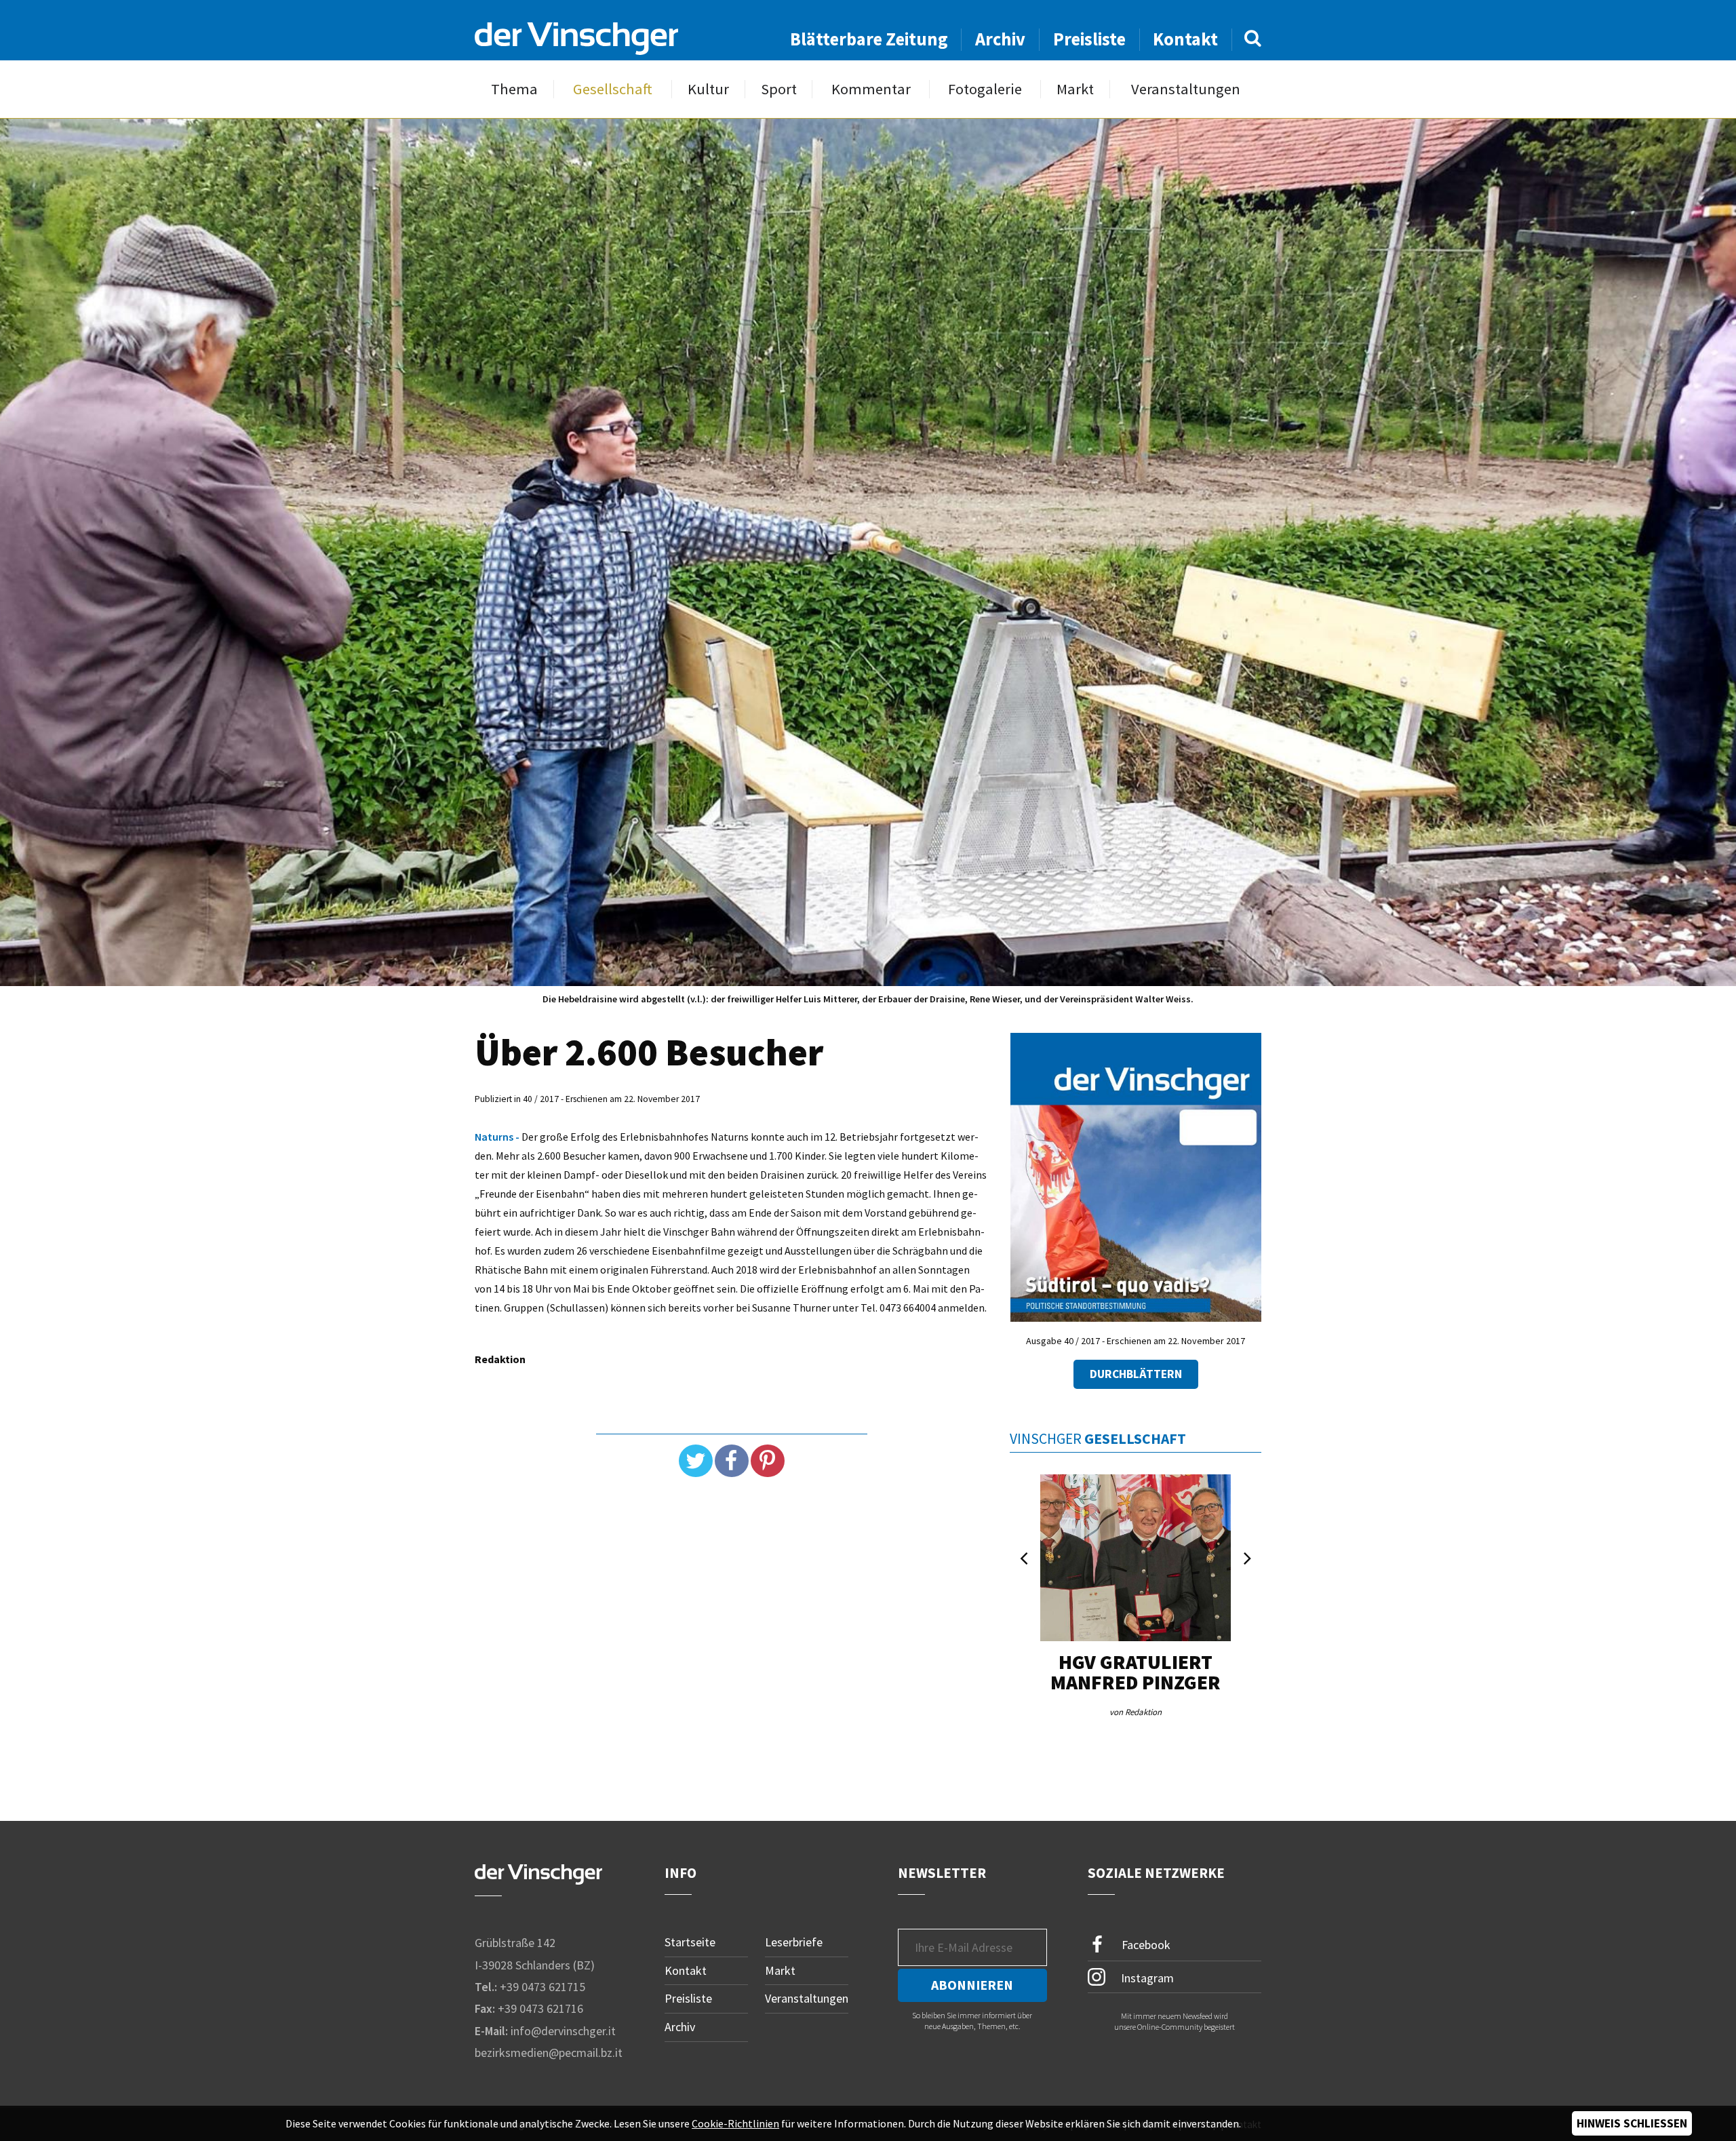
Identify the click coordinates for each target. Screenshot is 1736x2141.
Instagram (1146, 1977)
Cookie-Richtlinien (735, 2123)
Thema (514, 89)
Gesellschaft (613, 89)
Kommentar (871, 89)
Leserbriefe (794, 1942)
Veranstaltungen (1186, 89)
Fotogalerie (985, 89)
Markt (1075, 89)
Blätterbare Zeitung (869, 39)
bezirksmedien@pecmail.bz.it (549, 2052)
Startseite (690, 1942)
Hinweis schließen (1632, 2123)
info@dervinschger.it (563, 2031)
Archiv (1000, 39)
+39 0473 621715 (542, 1987)
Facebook (1145, 1945)
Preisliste (1089, 39)
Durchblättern (1136, 1374)
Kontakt (1185, 39)
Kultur (708, 89)
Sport (779, 89)
